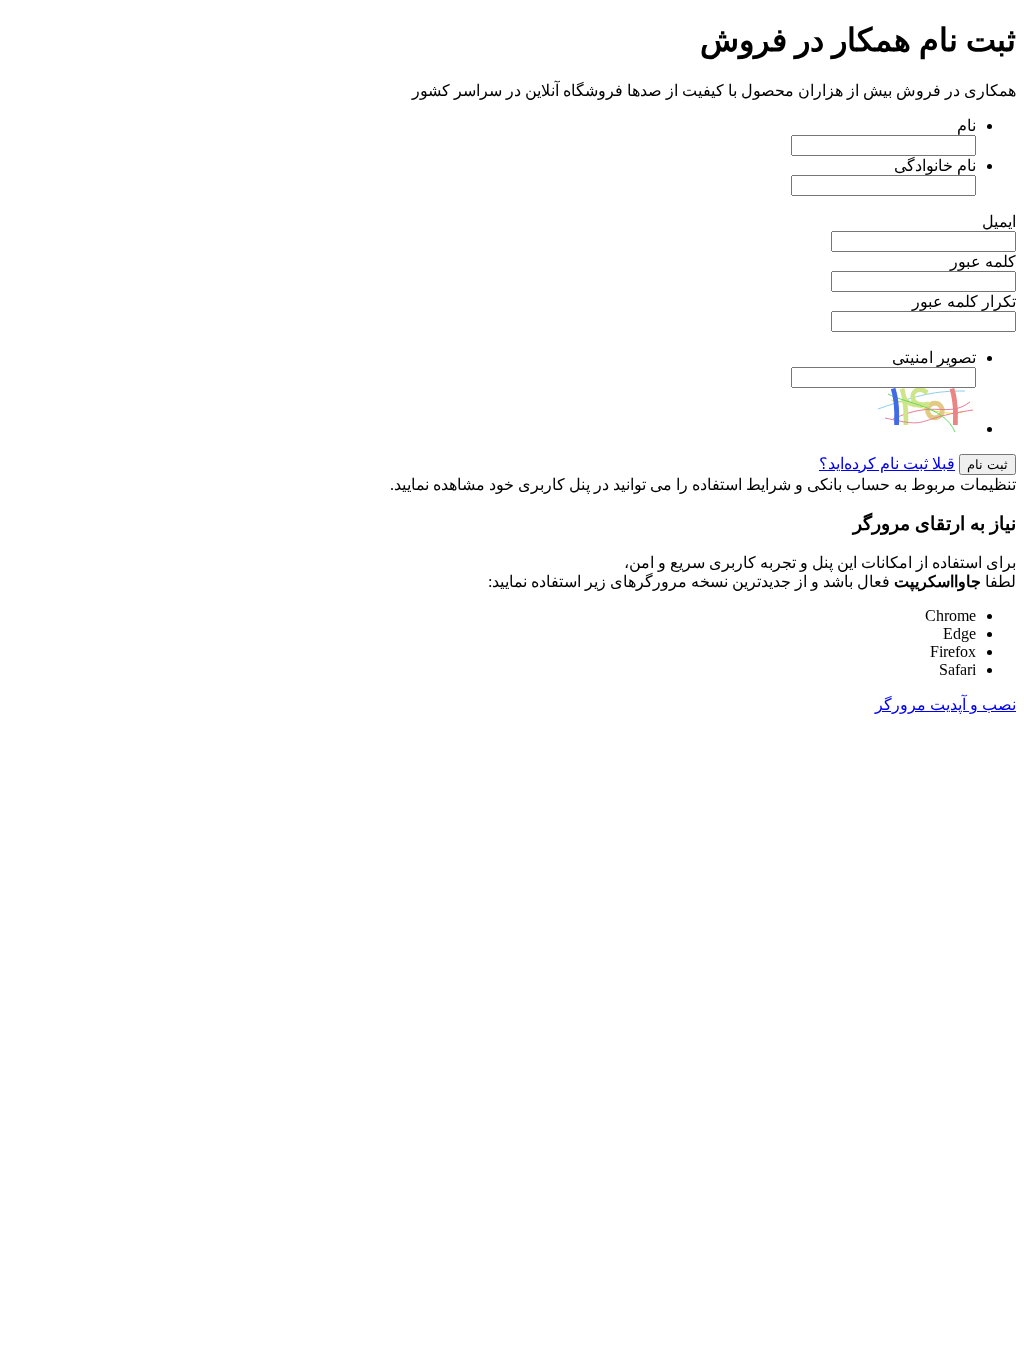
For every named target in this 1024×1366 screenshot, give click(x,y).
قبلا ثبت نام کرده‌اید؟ (887, 463)
